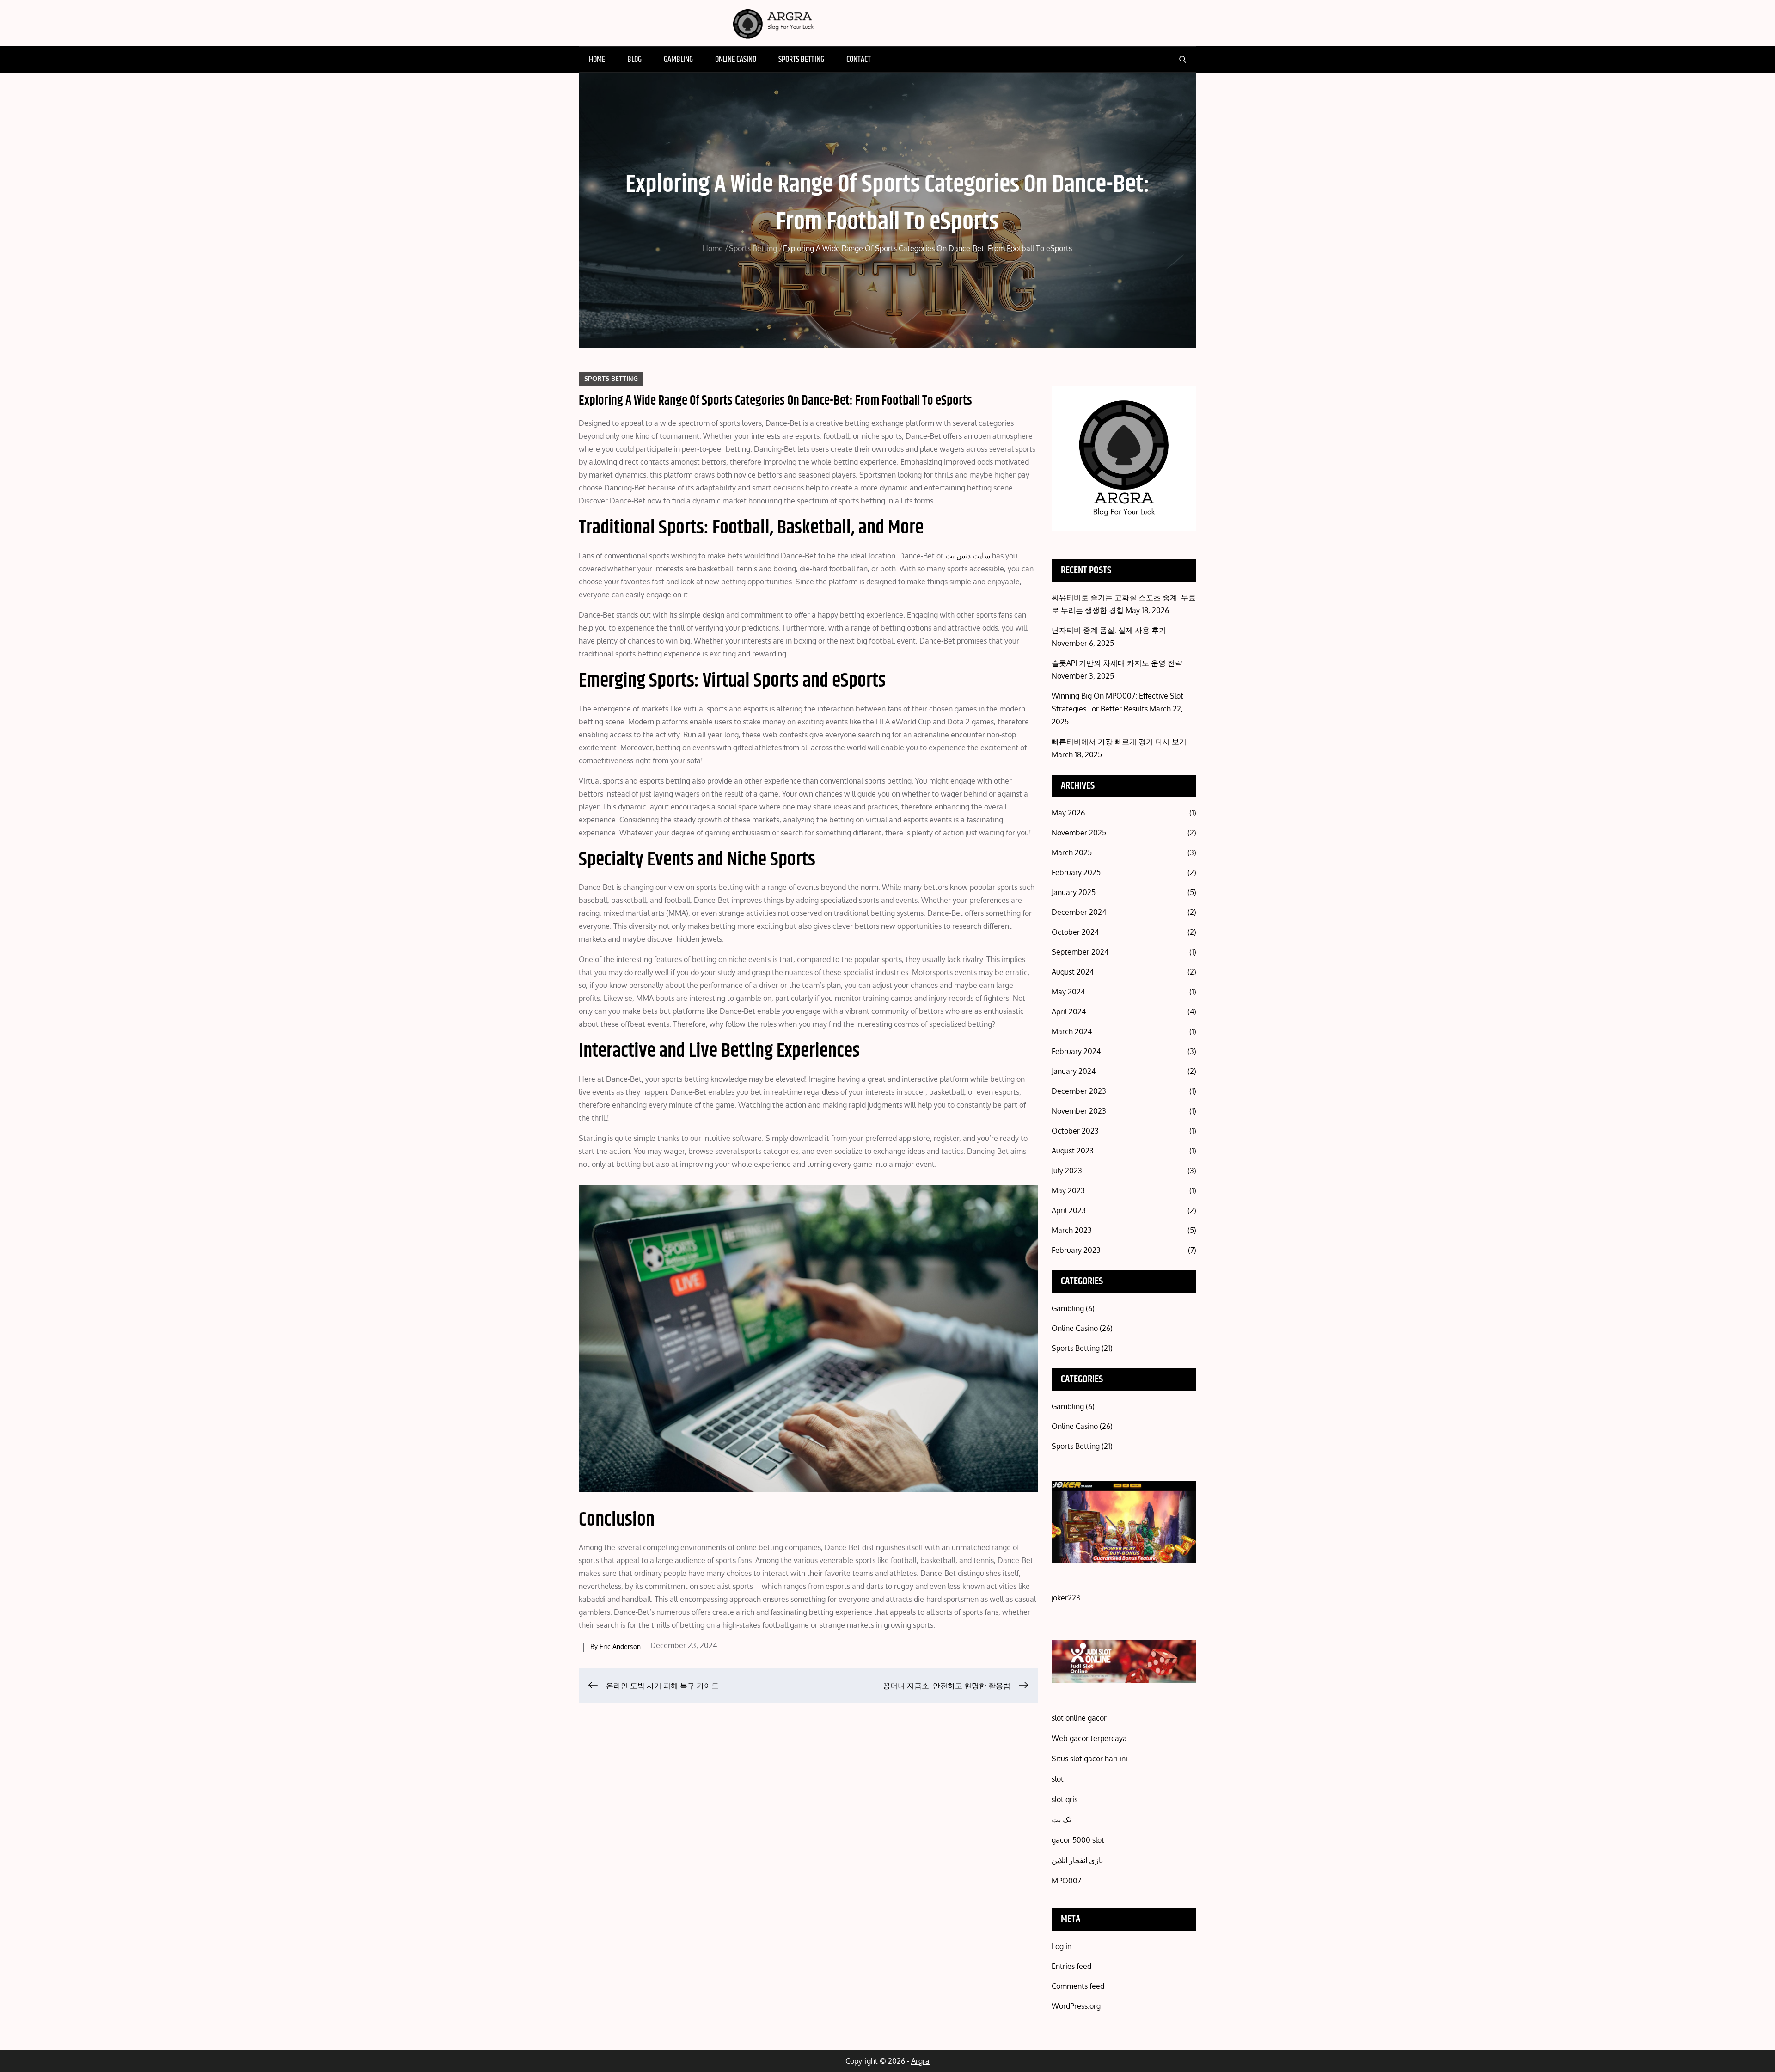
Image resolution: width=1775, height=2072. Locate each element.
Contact (859, 60)
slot (1058, 1779)
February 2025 (1076, 872)
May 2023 (1068, 1190)
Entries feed (1071, 1966)
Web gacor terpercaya (1089, 1738)
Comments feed (1078, 1986)
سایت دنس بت (968, 556)
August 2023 (1073, 1151)
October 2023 (1075, 1131)
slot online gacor (1079, 1718)
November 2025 (1079, 833)
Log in (1062, 1946)
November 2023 (1079, 1111)
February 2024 (1076, 1051)
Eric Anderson (620, 1646)
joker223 (1066, 1598)
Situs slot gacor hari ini (1089, 1759)
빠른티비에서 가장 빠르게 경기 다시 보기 (1119, 742)
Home (597, 60)
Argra (920, 2061)
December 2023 (1079, 1091)
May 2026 (1068, 813)
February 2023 (1076, 1250)
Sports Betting (801, 60)
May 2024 (1068, 992)
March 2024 (1072, 1031)
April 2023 (1069, 1210)
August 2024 (1073, 972)
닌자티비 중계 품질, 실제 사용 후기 (1109, 630)
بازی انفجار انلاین (1077, 1860)
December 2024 (1079, 912)
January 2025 (1074, 892)
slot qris (1065, 1799)
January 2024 (1074, 1071)
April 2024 (1069, 1011)
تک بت (1061, 1820)
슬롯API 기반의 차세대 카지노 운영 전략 (1117, 663)
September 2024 (1080, 952)
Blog (634, 60)
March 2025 (1072, 852)
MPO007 (1066, 1881)
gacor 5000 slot (1078, 1840)
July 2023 (1067, 1171)
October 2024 (1075, 932)
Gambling (678, 60)
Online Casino (736, 60)
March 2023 (1072, 1230)
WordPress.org (1076, 2006)
